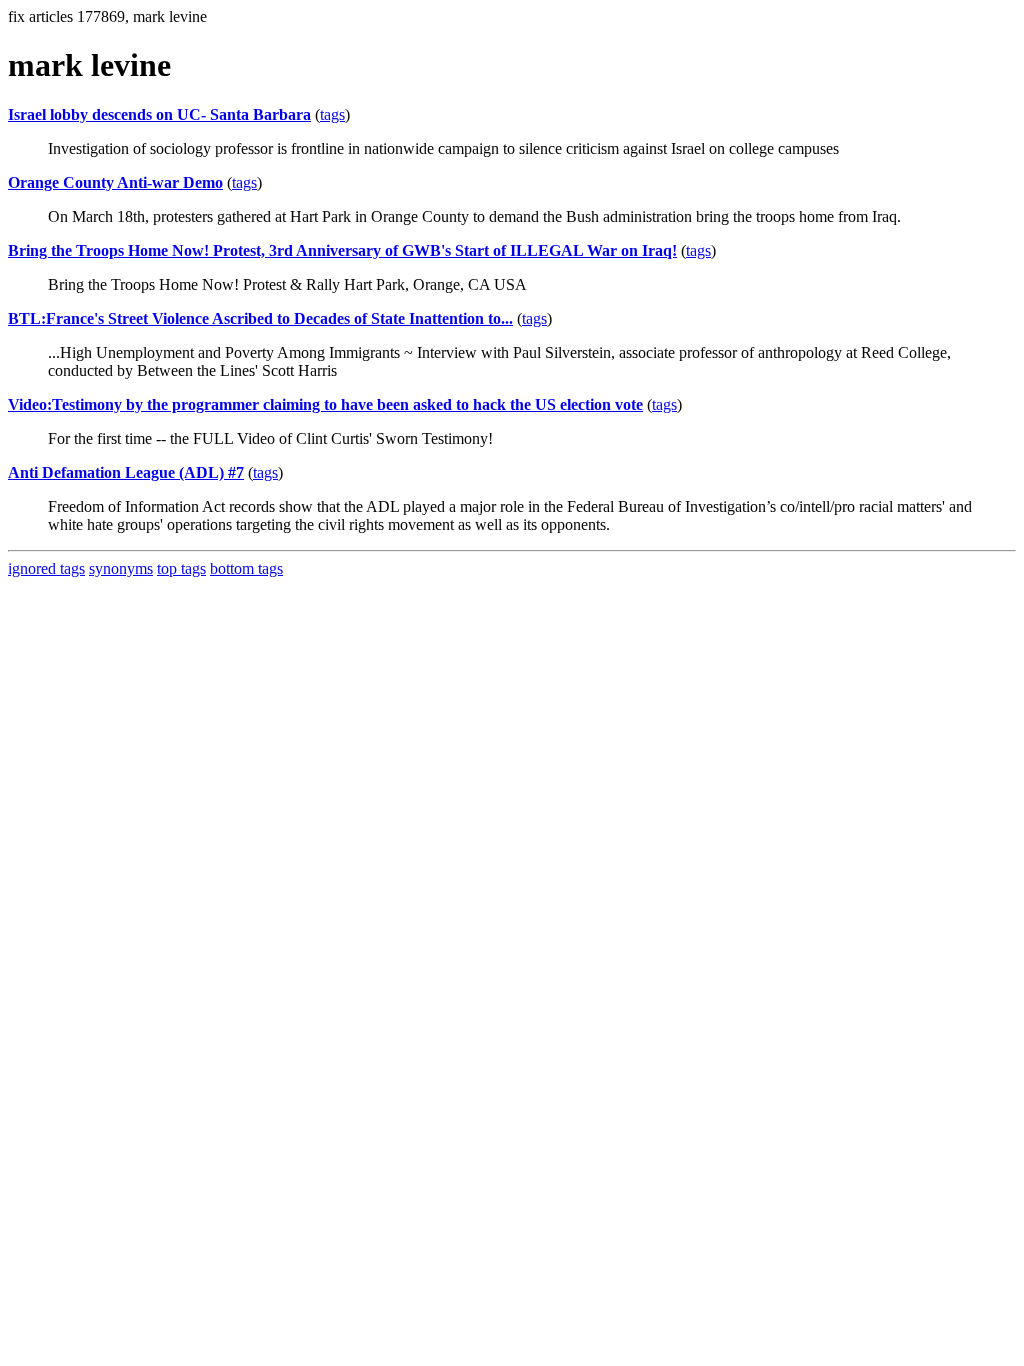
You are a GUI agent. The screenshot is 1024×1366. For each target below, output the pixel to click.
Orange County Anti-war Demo (115, 182)
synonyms (121, 568)
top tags (181, 568)
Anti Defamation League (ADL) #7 (126, 472)
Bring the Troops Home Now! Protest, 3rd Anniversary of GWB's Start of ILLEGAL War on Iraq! (342, 250)
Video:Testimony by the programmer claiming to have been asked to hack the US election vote (325, 404)
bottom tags (246, 568)
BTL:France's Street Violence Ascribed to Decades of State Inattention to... (260, 318)
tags (332, 114)
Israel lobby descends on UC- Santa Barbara (159, 114)
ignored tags (46, 568)
